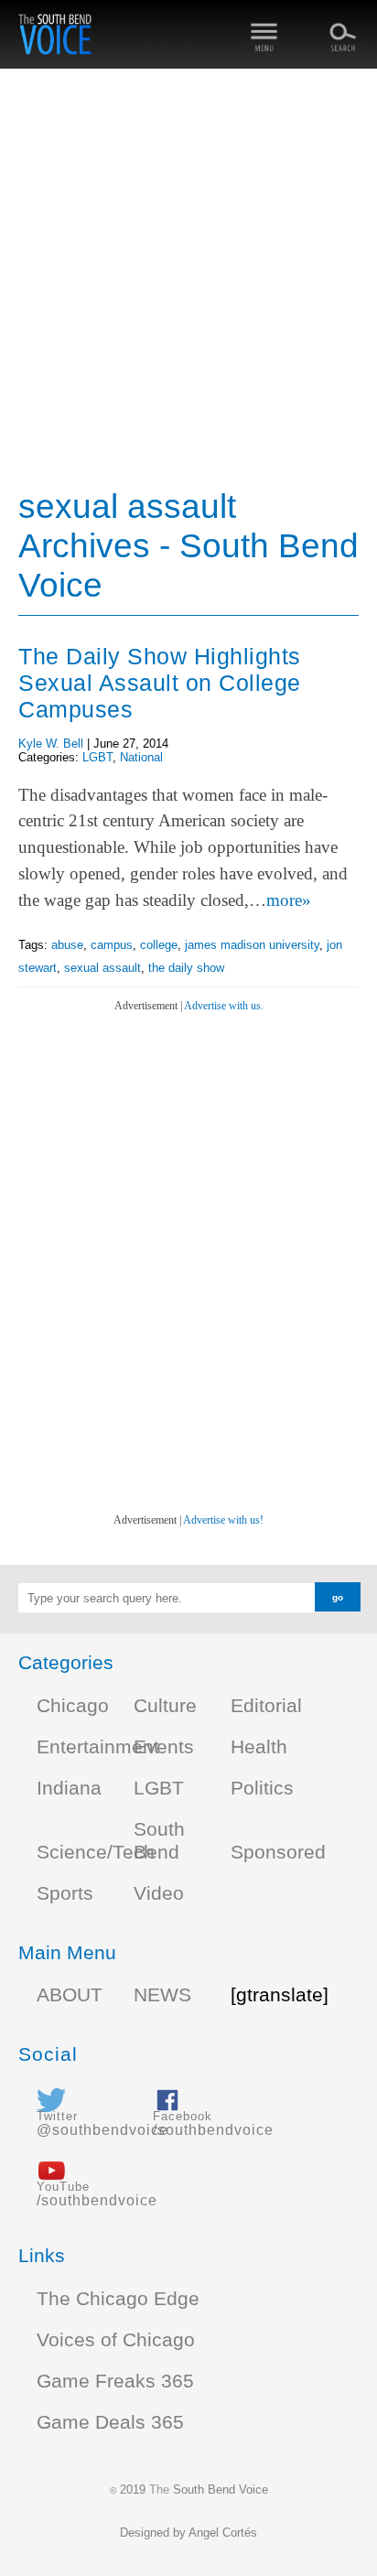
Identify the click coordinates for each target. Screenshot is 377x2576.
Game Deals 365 (110, 2422)
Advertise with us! (223, 1520)
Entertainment (98, 1747)
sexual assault (102, 968)
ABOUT (70, 1995)
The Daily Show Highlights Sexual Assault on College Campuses (160, 683)
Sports (65, 1893)
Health (259, 1747)
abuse (67, 945)
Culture (165, 1706)
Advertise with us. (224, 1006)
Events (164, 1747)
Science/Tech (96, 1852)
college (159, 945)
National (141, 757)
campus (112, 945)
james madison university (252, 945)
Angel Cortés (223, 2533)
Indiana (69, 1788)
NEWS (162, 1995)
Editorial (266, 1706)
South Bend (159, 1841)
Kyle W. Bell (51, 744)
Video (159, 1893)
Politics (262, 1788)
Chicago (73, 1706)
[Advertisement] (188, 280)
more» (289, 900)
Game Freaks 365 (115, 2381)
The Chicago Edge (118, 2299)
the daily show (186, 968)
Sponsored (278, 1852)
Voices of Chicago (116, 2340)
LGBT (97, 757)
